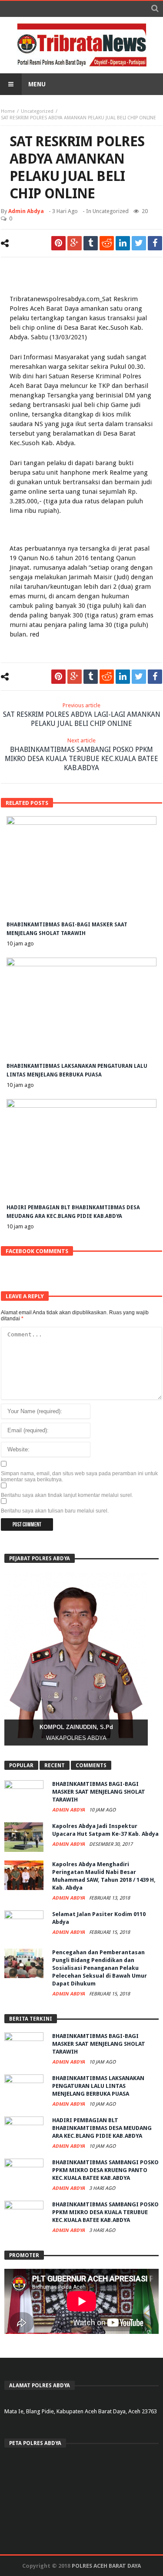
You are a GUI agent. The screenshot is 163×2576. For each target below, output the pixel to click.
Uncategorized (37, 111)
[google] (75, 243)
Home (8, 111)
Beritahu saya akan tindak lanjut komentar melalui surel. (67, 1495)
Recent (55, 1765)
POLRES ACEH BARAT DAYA (106, 2566)
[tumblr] (91, 243)
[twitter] (139, 243)
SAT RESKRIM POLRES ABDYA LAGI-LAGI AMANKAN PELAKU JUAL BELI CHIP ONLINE (82, 715)
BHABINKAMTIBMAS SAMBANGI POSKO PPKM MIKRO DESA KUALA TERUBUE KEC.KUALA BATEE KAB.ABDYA (81, 755)
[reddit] (107, 243)
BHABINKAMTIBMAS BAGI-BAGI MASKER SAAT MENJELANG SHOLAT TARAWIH (99, 1792)
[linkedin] (123, 243)
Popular (21, 1765)
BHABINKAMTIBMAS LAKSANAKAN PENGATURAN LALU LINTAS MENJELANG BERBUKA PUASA (98, 2086)
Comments (91, 1765)
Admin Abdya (26, 211)
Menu (37, 84)
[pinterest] (58, 243)
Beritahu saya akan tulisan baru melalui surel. (55, 1511)
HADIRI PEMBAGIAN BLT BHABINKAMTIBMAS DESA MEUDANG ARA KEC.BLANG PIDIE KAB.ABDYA (102, 2128)
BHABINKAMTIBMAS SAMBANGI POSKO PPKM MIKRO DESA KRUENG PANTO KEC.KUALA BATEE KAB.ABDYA (105, 2170)
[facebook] (155, 243)
